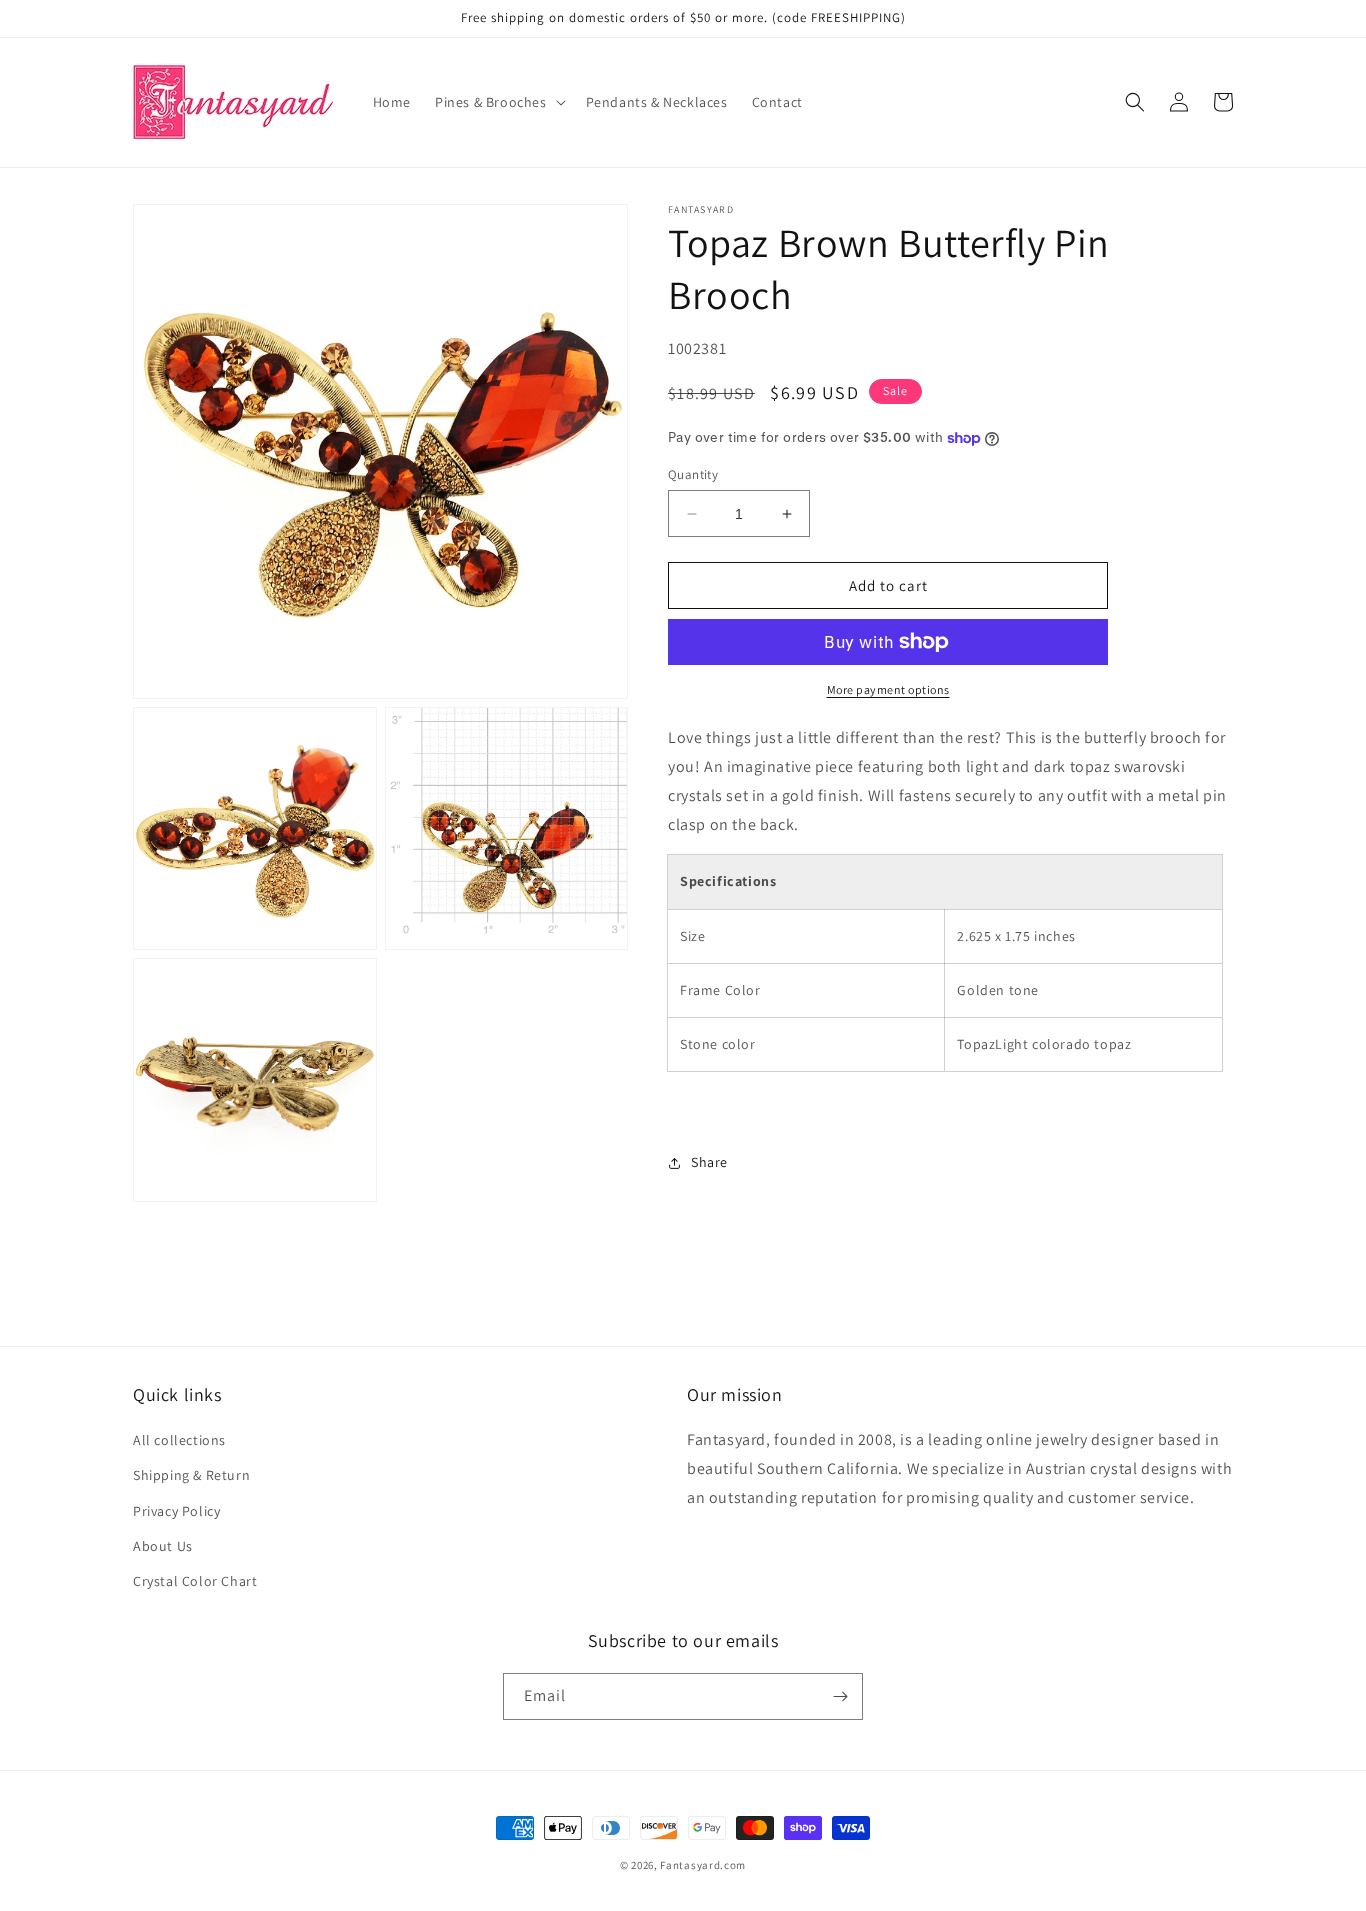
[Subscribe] (840, 1696)
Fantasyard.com (703, 1865)
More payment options (888, 689)
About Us (163, 1546)
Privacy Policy (176, 1511)
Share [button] (709, 1162)
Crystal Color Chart (195, 1581)
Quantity (693, 474)
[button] (498, 102)
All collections (179, 1440)
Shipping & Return (191, 1475)
